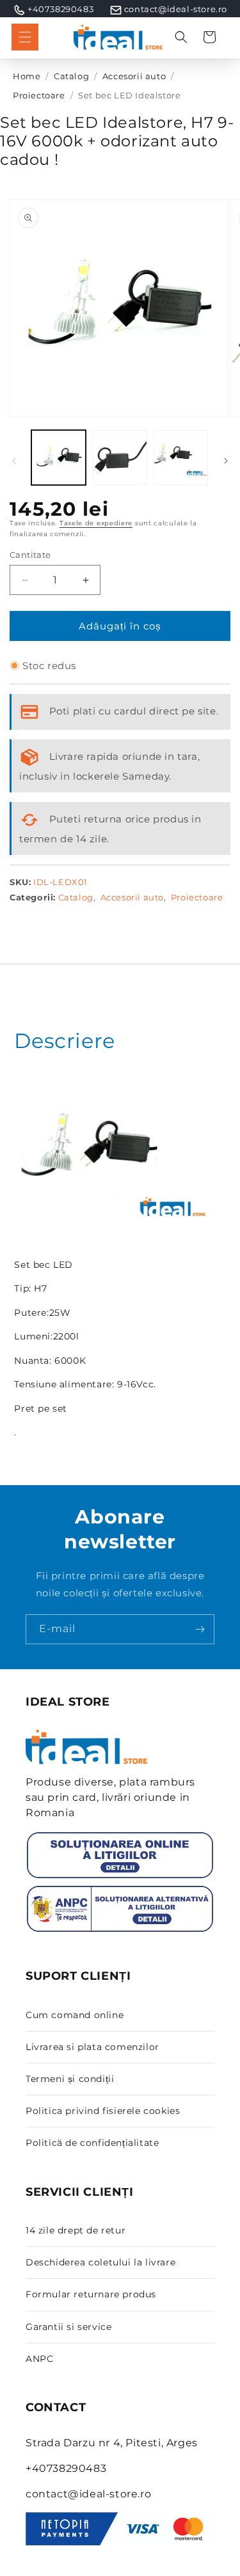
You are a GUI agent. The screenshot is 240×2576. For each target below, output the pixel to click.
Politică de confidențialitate (92, 2143)
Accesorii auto (134, 76)
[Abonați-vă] (200, 1629)
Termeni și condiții (70, 2079)
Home (27, 76)
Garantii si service (68, 2327)
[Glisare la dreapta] (226, 461)
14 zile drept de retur (76, 2230)
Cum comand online (75, 2015)
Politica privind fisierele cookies (103, 2111)
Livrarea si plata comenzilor (92, 2047)
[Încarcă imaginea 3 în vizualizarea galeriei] (181, 457)
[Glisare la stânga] (14, 461)
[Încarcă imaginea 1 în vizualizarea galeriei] (59, 457)
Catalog (71, 76)
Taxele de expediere (96, 523)
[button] (25, 37)
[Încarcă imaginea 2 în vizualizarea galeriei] (119, 457)
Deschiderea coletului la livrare (100, 2262)
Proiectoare (39, 96)
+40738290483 (60, 9)
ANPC (39, 2359)
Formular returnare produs (91, 2294)
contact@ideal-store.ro (176, 9)
